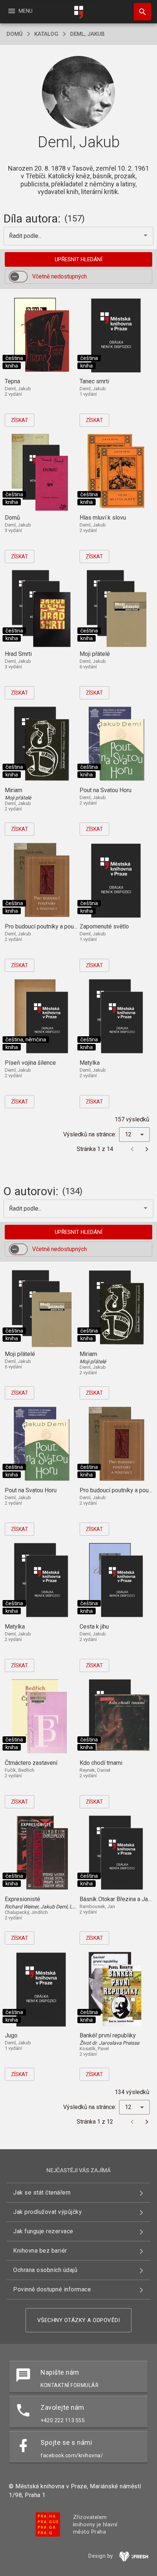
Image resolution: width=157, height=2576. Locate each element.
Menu (20, 11)
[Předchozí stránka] (132, 1149)
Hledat (140, 12)
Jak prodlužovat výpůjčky (47, 2212)
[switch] (18, 277)
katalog (46, 34)
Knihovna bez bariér (40, 2251)
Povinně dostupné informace (52, 2289)
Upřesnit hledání (78, 259)
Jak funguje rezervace (43, 2231)
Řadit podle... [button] (26, 236)
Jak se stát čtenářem (42, 2193)
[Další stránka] (147, 1149)
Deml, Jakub (87, 34)
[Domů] (78, 12)
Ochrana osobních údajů (45, 2270)
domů (15, 34)
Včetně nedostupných (60, 276)
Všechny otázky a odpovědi (79, 2320)
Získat (20, 420)
